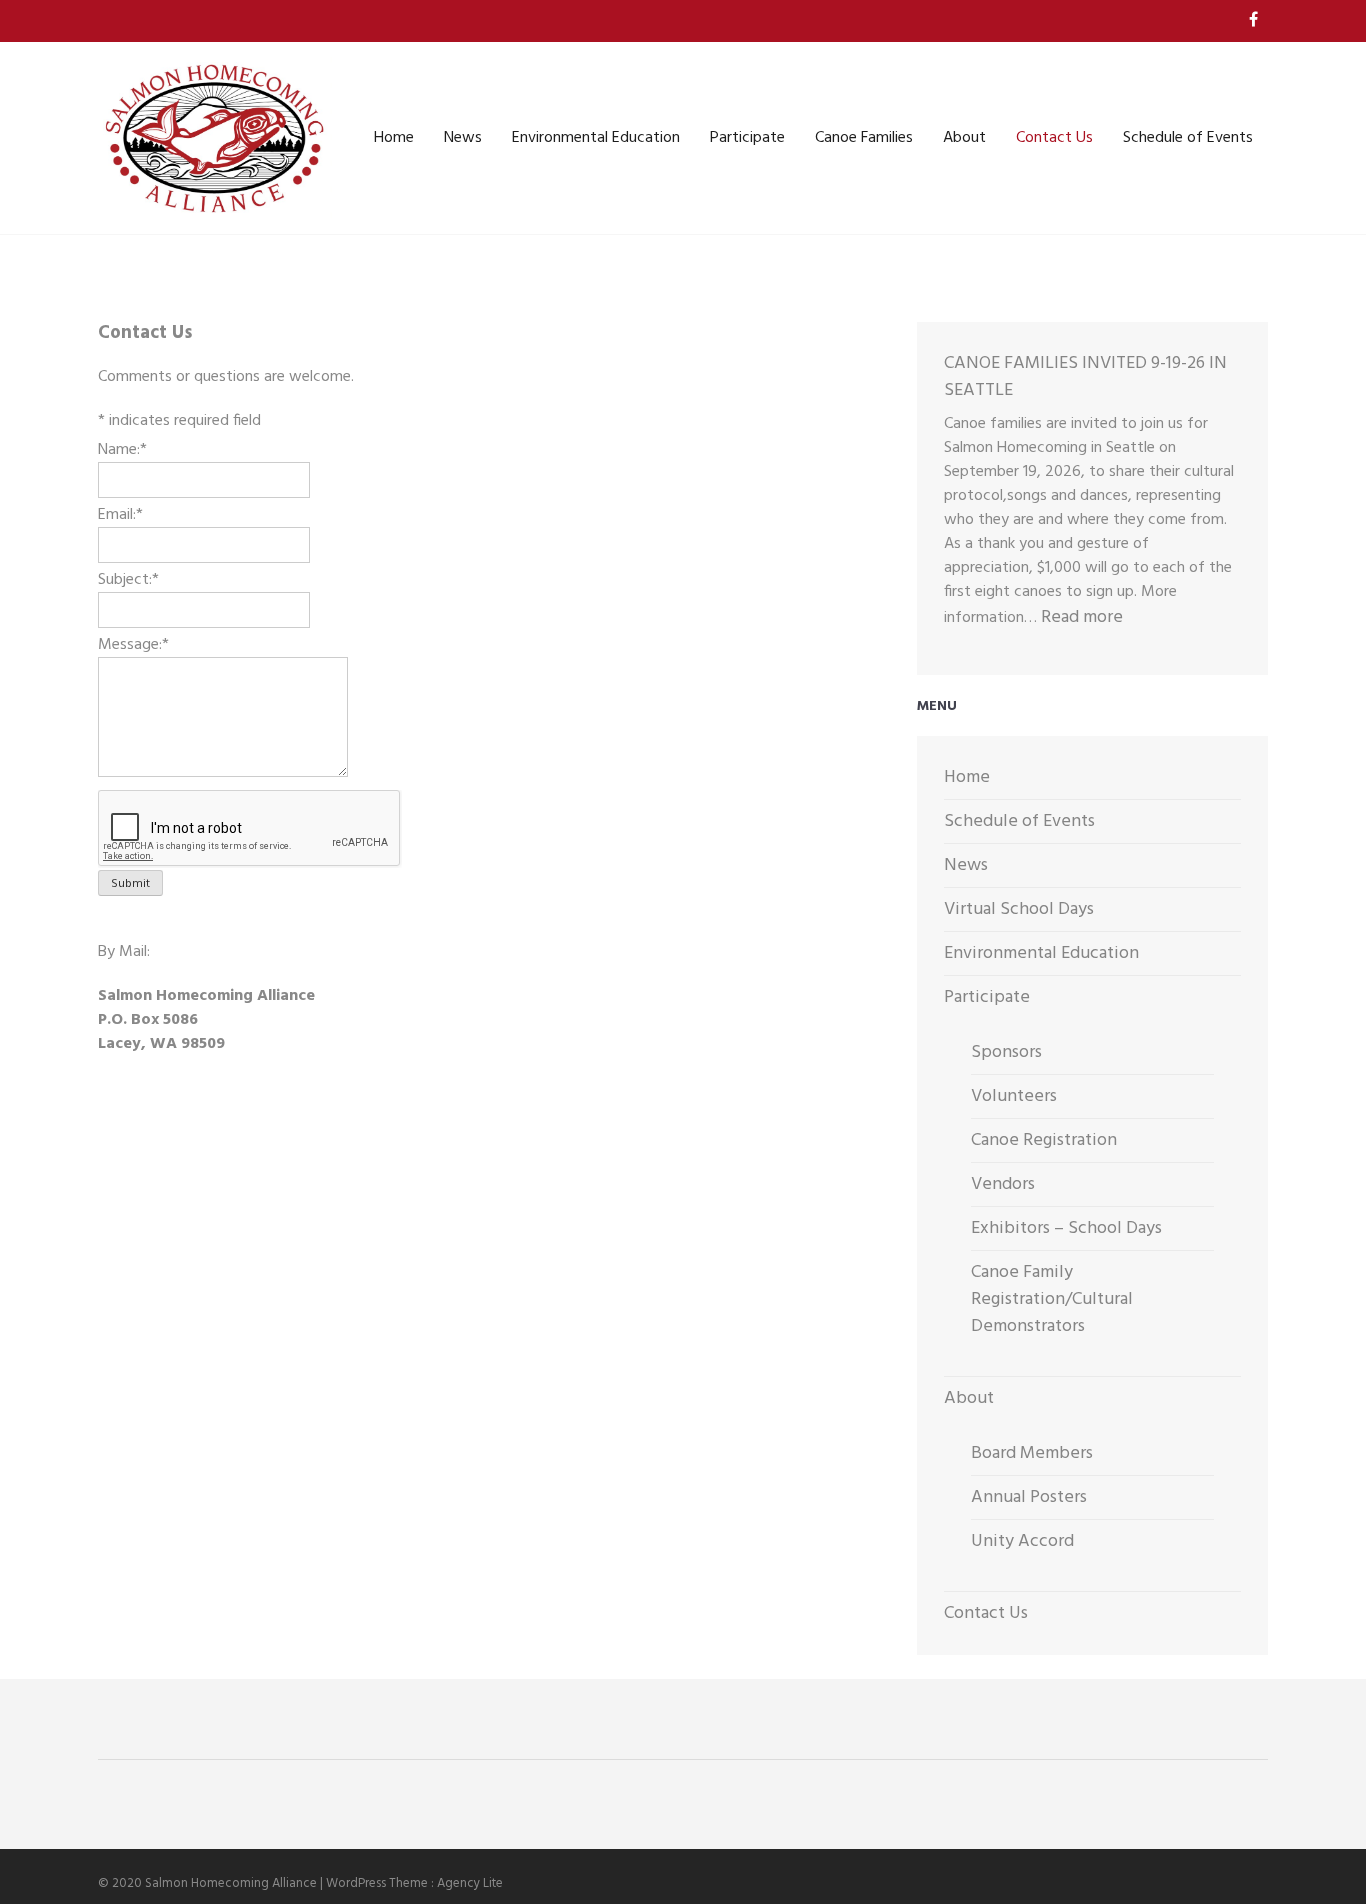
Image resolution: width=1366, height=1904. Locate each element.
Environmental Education (596, 138)
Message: (133, 645)
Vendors (1003, 1184)
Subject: (128, 580)
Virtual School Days (1019, 909)
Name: (122, 450)
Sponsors (1006, 1052)
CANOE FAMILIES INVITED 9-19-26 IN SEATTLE (1085, 377)
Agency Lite (470, 1883)
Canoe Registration (1044, 1140)
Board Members (1032, 1453)
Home (394, 138)
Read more (1082, 617)
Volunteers (1014, 1096)
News (463, 138)
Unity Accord (1022, 1541)
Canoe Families (864, 138)
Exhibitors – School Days (1066, 1228)
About (964, 138)
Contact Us (1054, 138)
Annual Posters (1029, 1497)
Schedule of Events (1188, 138)
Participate (747, 138)
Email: (120, 515)
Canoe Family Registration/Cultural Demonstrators (1052, 1299)
